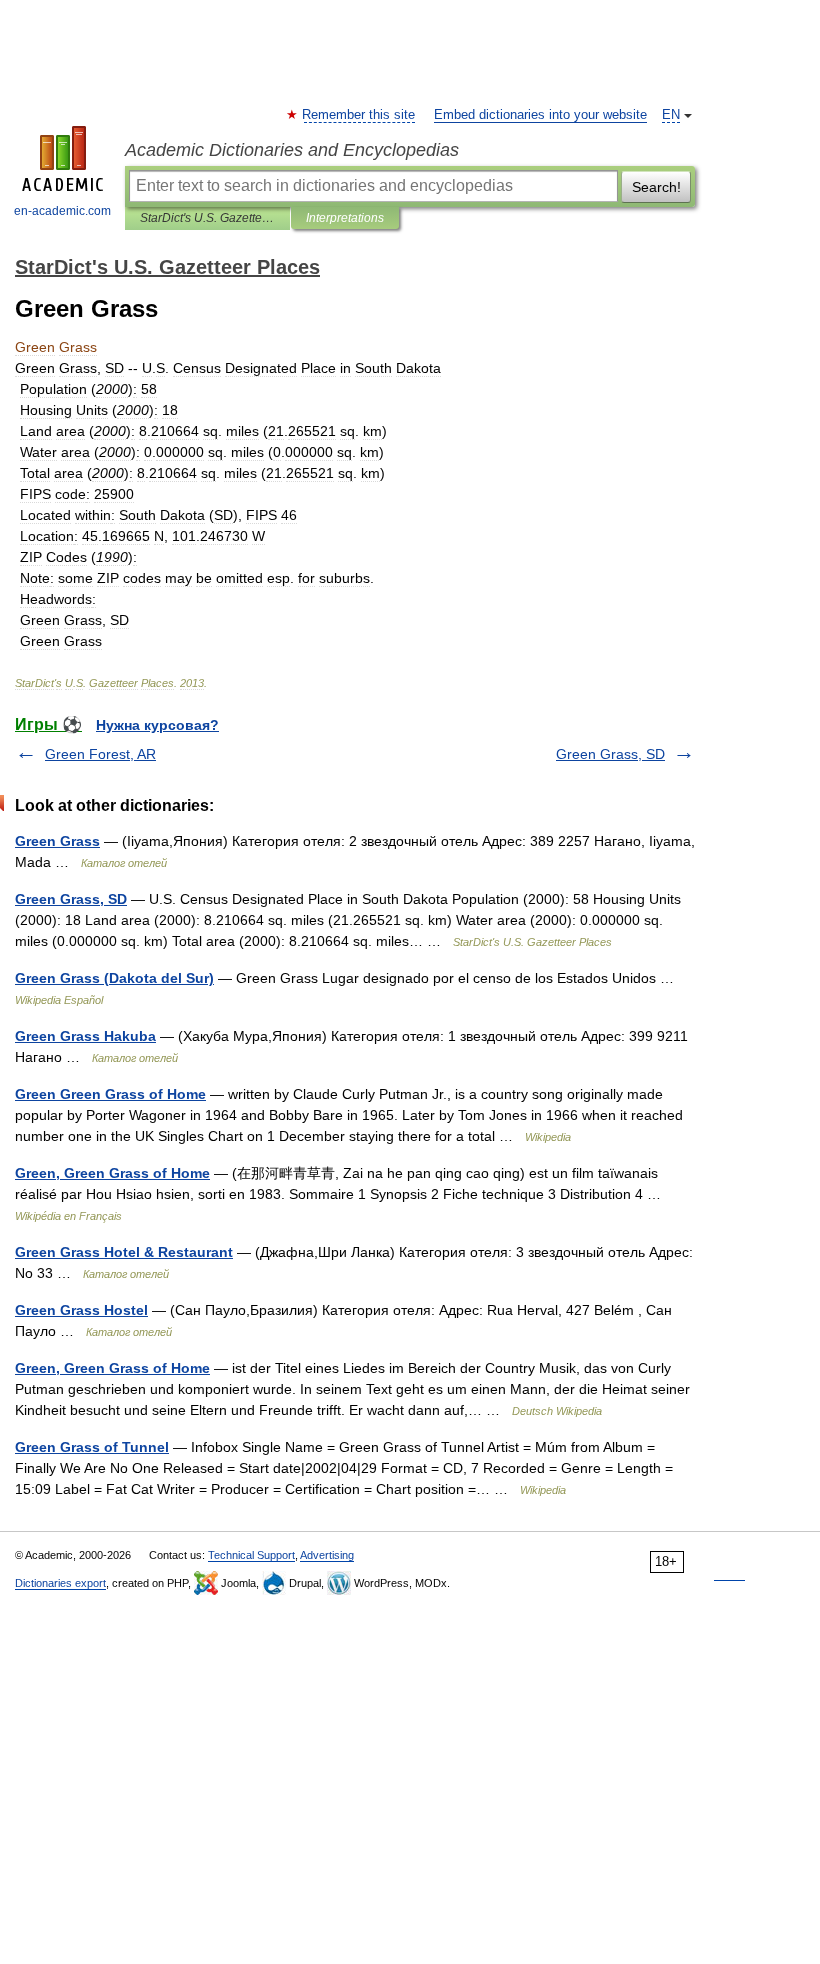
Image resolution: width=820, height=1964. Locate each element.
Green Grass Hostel (81, 1310)
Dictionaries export (60, 1583)
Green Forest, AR (100, 754)
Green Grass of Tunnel (92, 1447)
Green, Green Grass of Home (112, 1173)
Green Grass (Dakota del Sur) (114, 978)
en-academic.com (62, 211)
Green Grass (57, 841)
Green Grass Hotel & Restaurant (124, 1252)
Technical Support (251, 1555)
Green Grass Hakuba (85, 1036)
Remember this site (359, 115)
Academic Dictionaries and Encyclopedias (292, 150)
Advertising (327, 1555)
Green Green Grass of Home (110, 1094)
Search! (656, 187)
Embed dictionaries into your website (540, 115)
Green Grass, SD (610, 754)
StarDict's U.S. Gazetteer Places (207, 218)
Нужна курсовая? (157, 725)
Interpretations (345, 218)
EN (671, 115)
